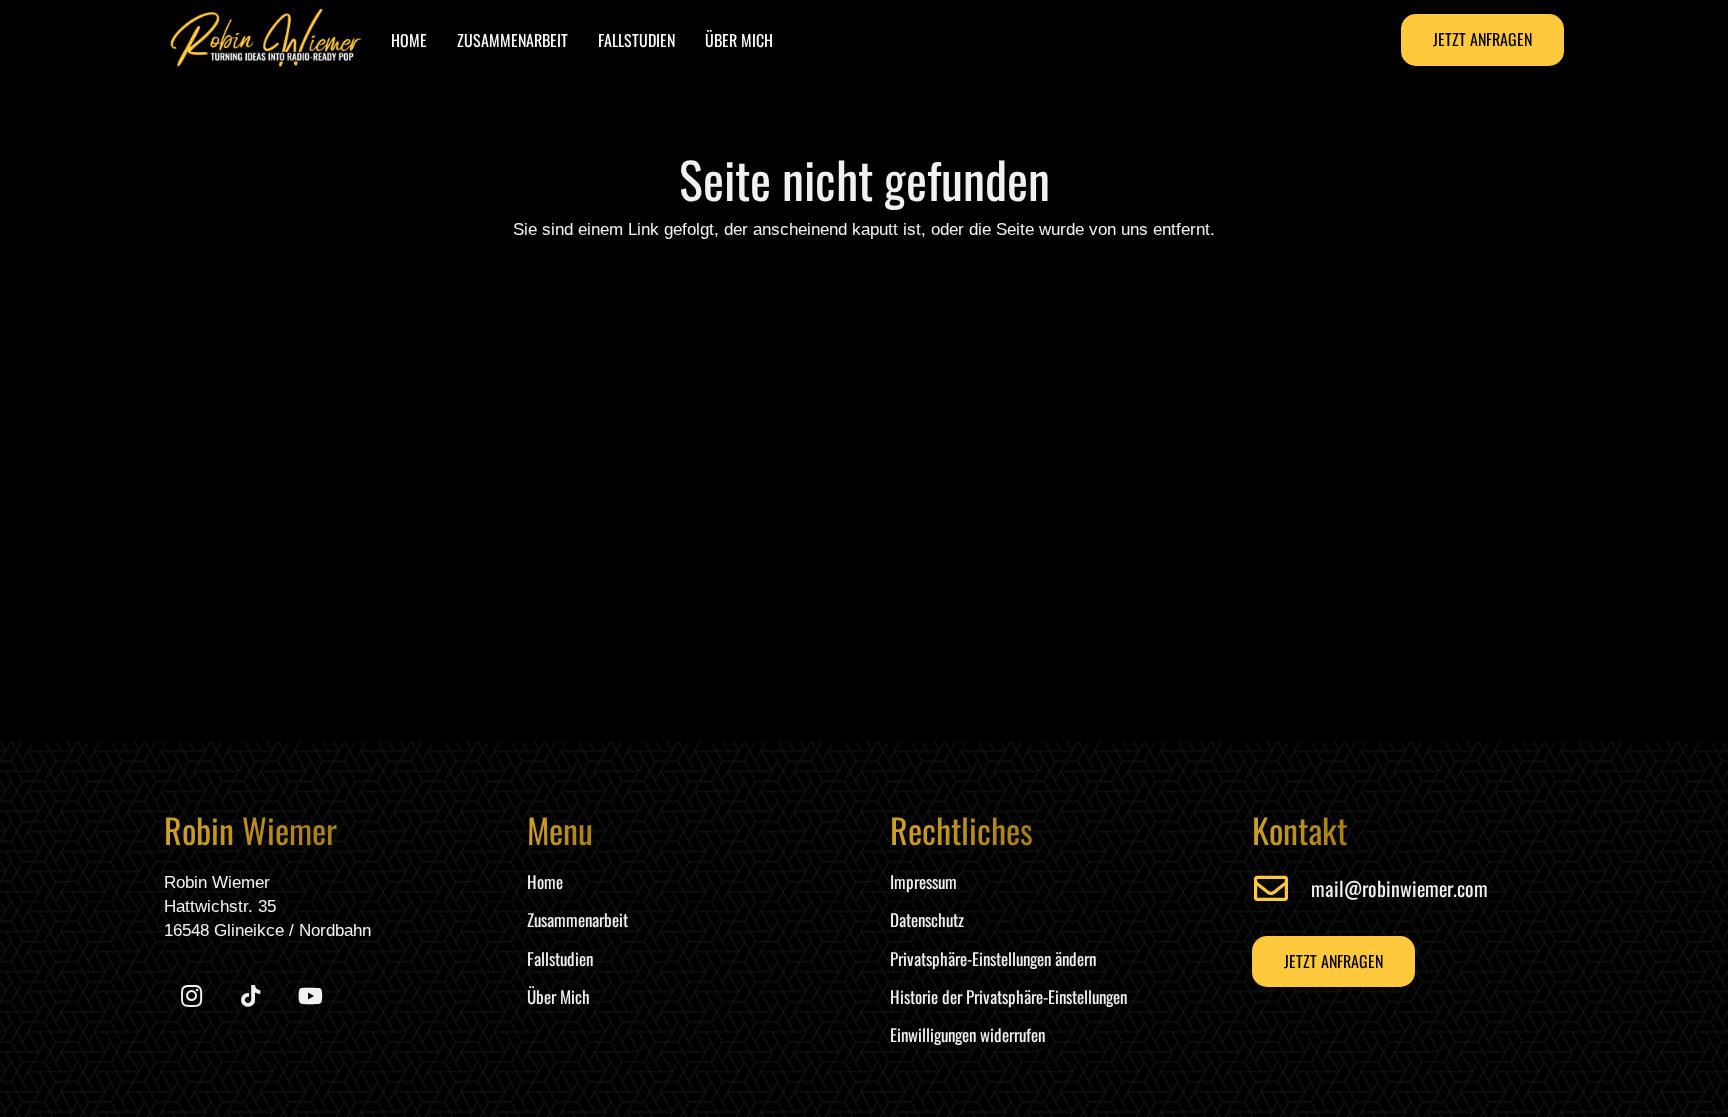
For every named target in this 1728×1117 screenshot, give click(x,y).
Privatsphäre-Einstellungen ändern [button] (993, 958)
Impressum (923, 881)
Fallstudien (560, 958)
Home (545, 881)
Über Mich (558, 996)
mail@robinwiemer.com (1399, 888)
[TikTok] (250, 996)
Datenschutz (927, 919)
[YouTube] (310, 996)
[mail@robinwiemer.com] (1281, 888)
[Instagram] (191, 996)
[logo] (266, 40)
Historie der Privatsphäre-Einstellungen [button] (1008, 996)
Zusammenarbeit (577, 919)
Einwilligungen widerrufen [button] (967, 1034)
